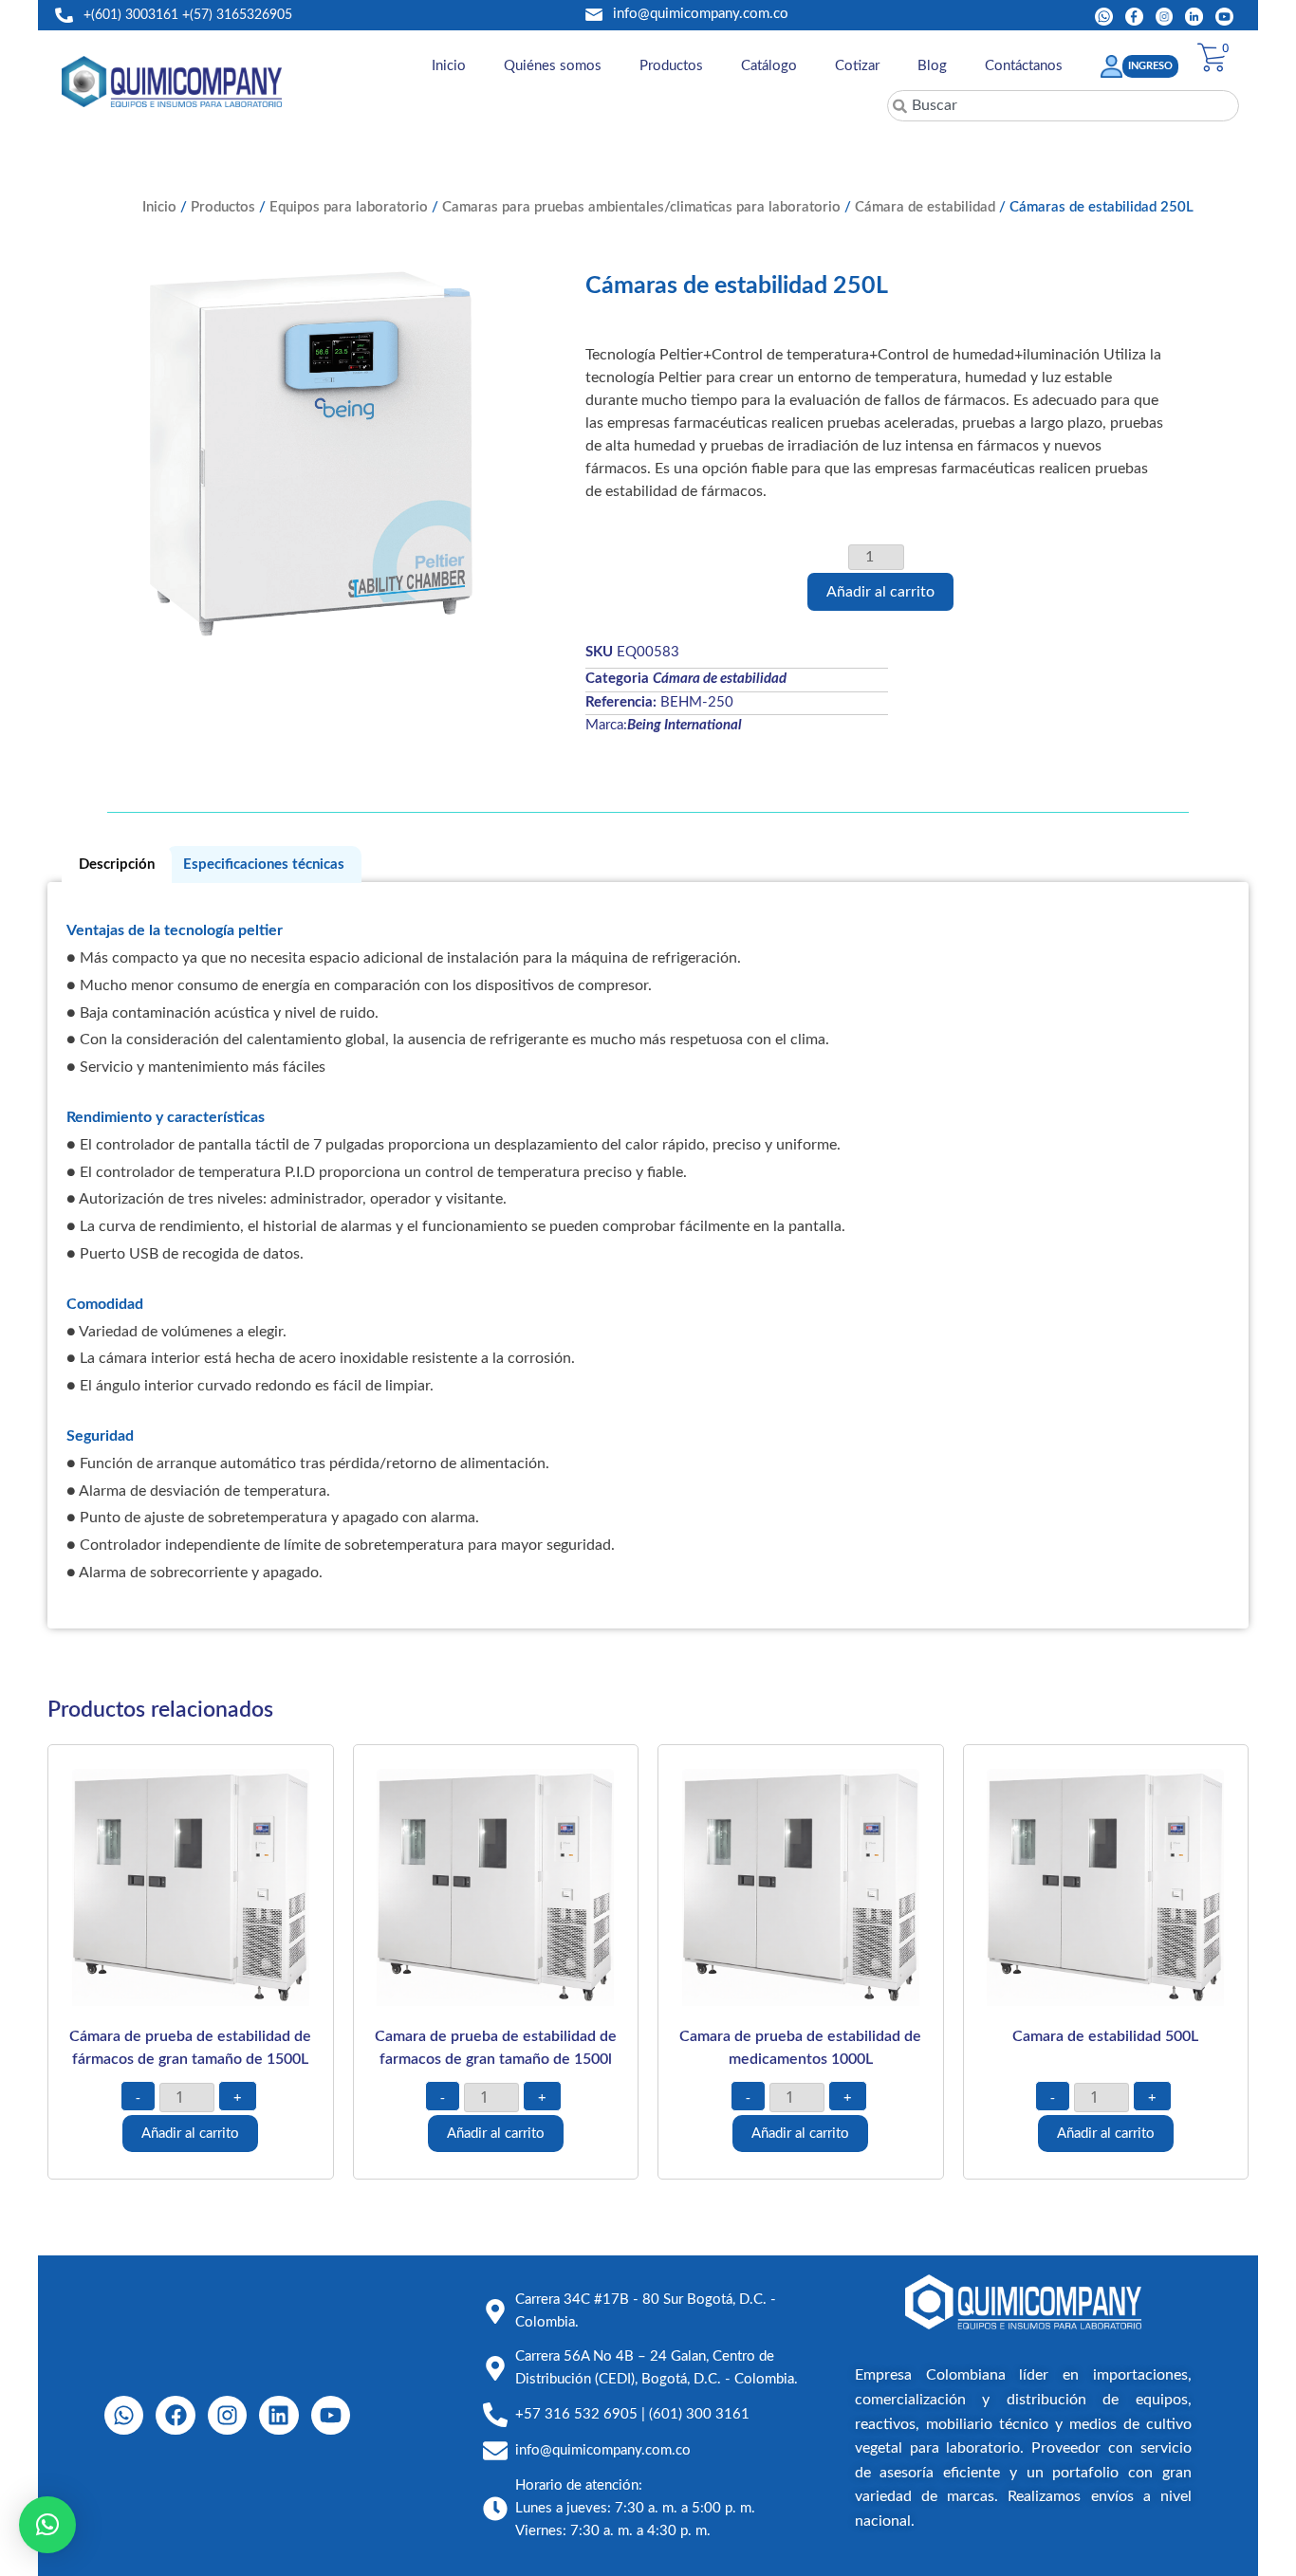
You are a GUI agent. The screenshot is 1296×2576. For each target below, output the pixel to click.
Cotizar (857, 66)
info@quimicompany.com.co (701, 14)
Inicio (449, 66)
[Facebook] (175, 2415)
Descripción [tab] (117, 865)
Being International (685, 725)
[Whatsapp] (124, 2415)
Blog (932, 66)
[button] (47, 2525)
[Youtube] (331, 2415)
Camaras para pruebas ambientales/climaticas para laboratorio (641, 207)
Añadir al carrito (880, 592)
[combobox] (1063, 106)
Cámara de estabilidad (925, 207)
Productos (671, 66)
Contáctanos (1024, 66)
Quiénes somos (553, 66)
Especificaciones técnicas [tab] (264, 865)
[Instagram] (227, 2415)
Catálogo (769, 66)
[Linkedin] (278, 2415)
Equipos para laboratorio (349, 207)
